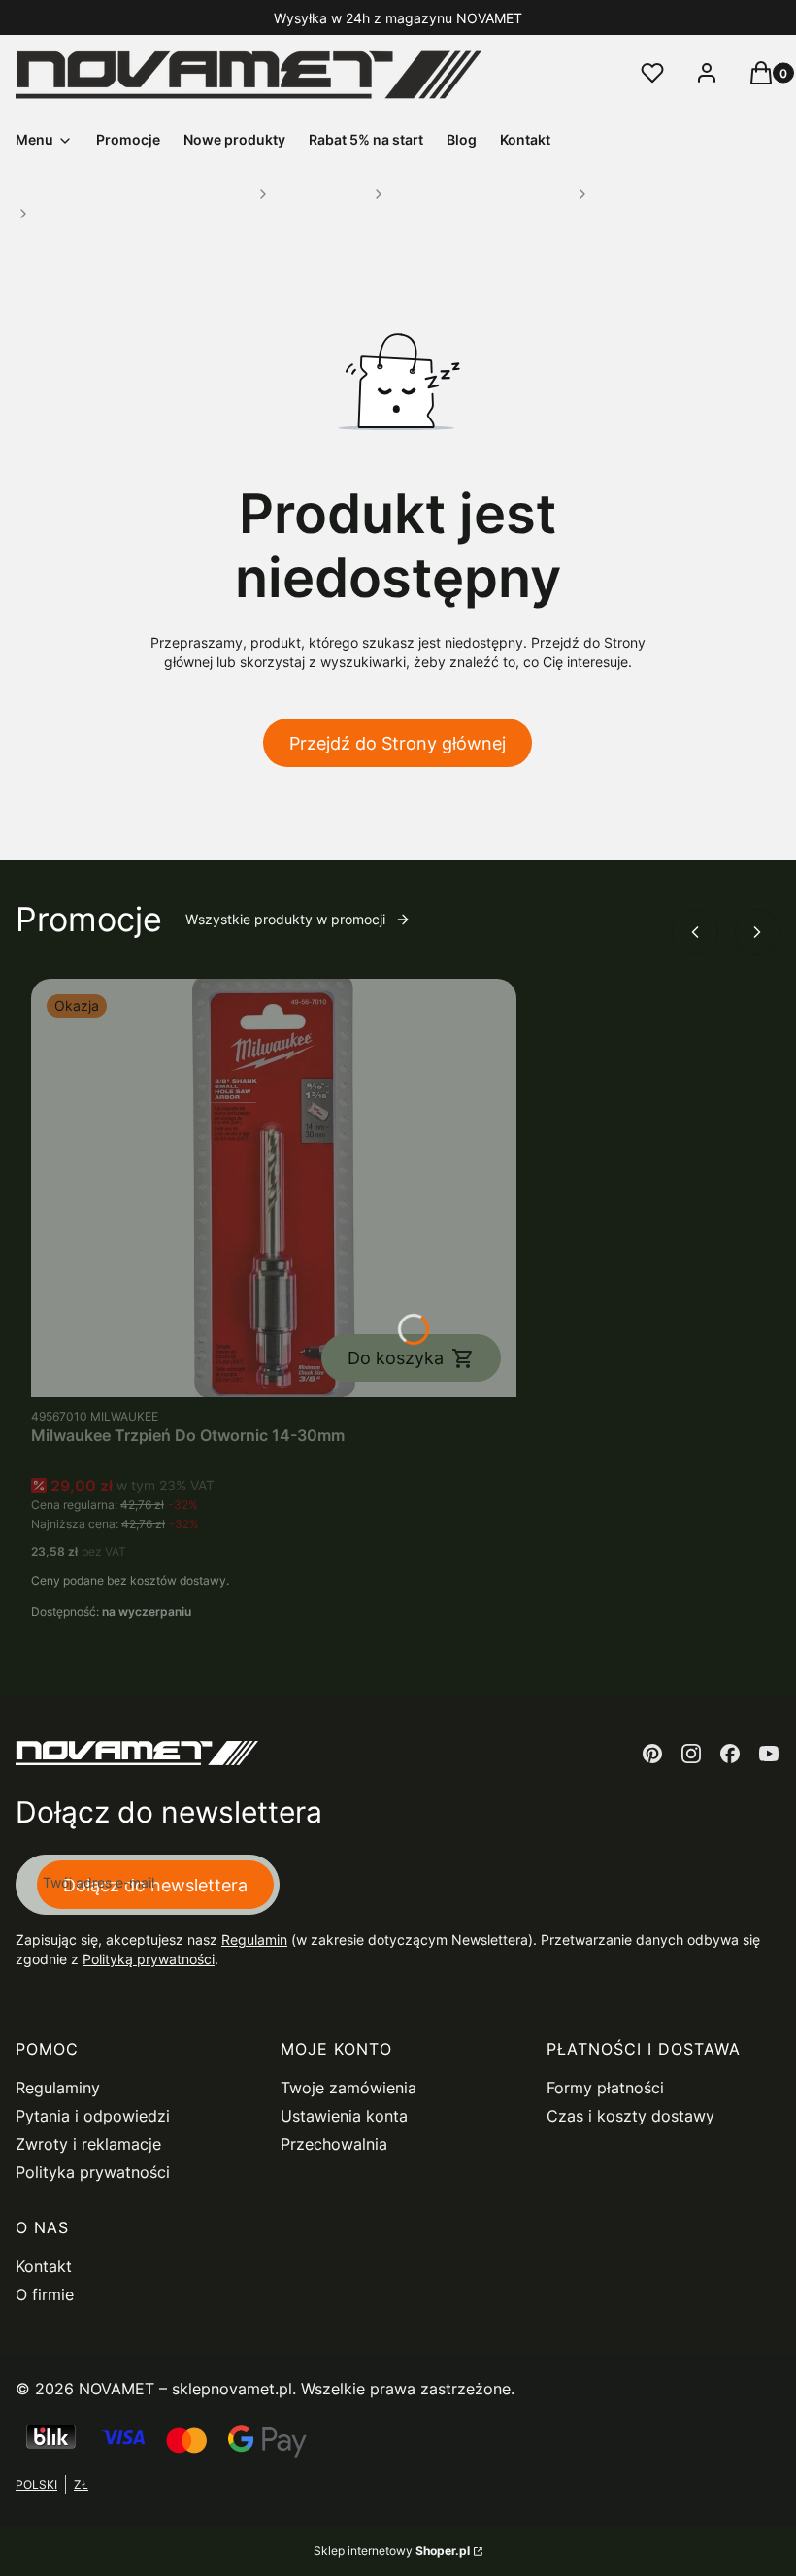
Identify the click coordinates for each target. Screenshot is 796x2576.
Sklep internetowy (392, 2550)
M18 (606, 194)
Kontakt (44, 2266)
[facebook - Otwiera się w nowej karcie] (730, 1754)
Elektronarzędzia (321, 194)
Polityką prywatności (149, 1959)
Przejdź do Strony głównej (398, 743)
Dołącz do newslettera (155, 1885)
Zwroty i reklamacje (88, 2144)
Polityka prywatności (93, 2172)
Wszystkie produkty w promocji (285, 919)
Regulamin (254, 1940)
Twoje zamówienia (348, 2088)
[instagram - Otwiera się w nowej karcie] (691, 1754)
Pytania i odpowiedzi (93, 2116)
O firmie (45, 2294)
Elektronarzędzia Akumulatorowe (481, 194)
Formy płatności (605, 2088)
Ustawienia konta (344, 2116)
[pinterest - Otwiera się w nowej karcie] (652, 1754)
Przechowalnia (334, 2144)
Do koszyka (396, 1358)
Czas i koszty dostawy (630, 2116)
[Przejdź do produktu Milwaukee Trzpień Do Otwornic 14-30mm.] (274, 1188)
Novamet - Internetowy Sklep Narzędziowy (133, 194)
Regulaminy (58, 2088)
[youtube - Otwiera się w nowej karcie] (769, 1754)
